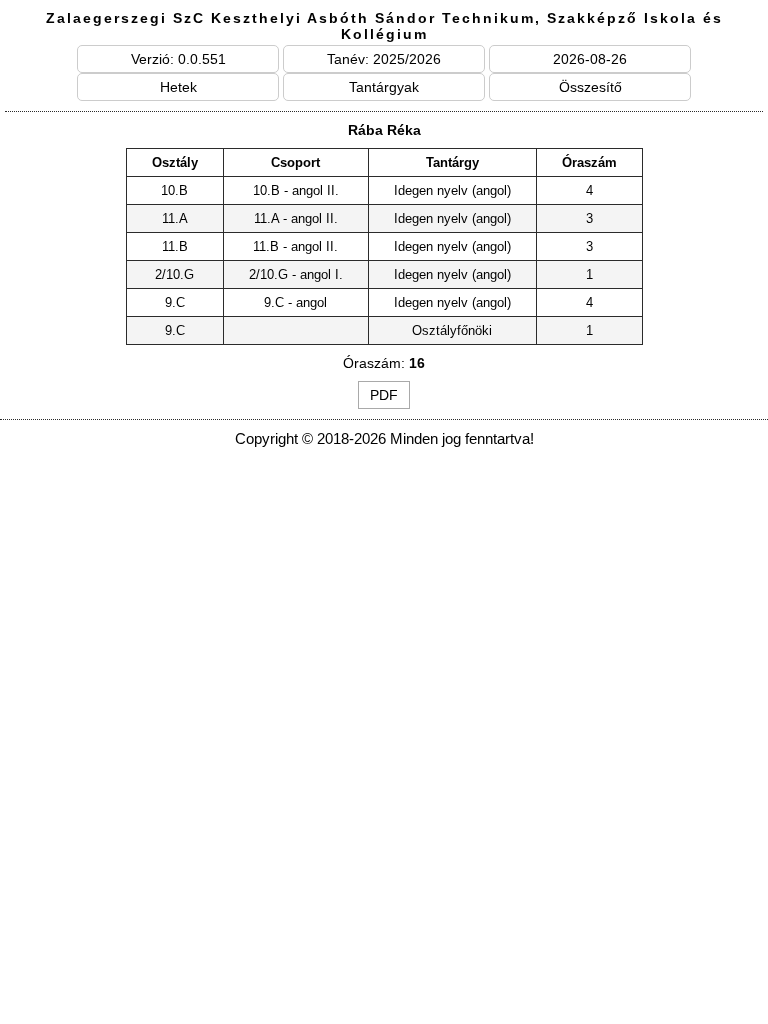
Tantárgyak (384, 87)
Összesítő (590, 87)
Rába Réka (384, 130)
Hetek (178, 87)
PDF (384, 395)
